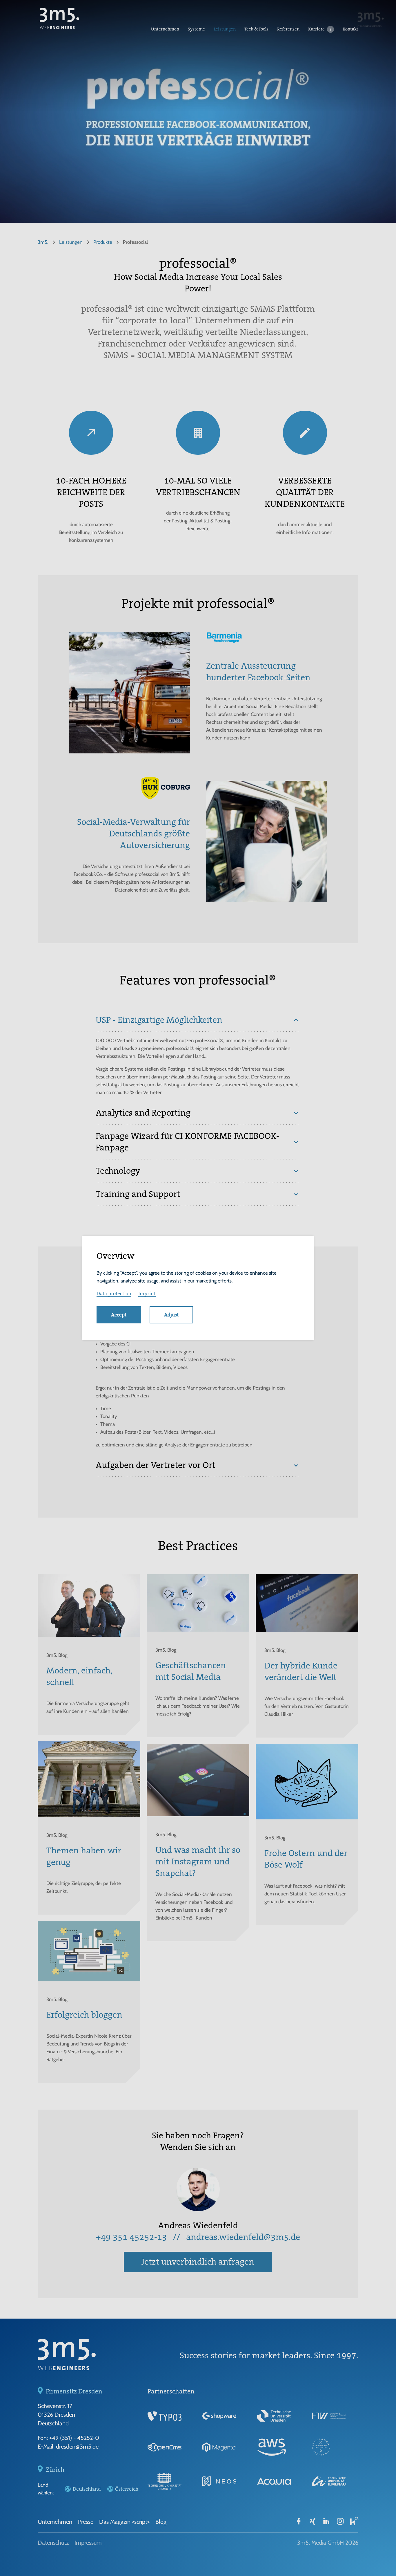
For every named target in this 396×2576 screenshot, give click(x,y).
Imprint (147, 1294)
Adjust (171, 1315)
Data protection (114, 1294)
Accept (119, 1315)
